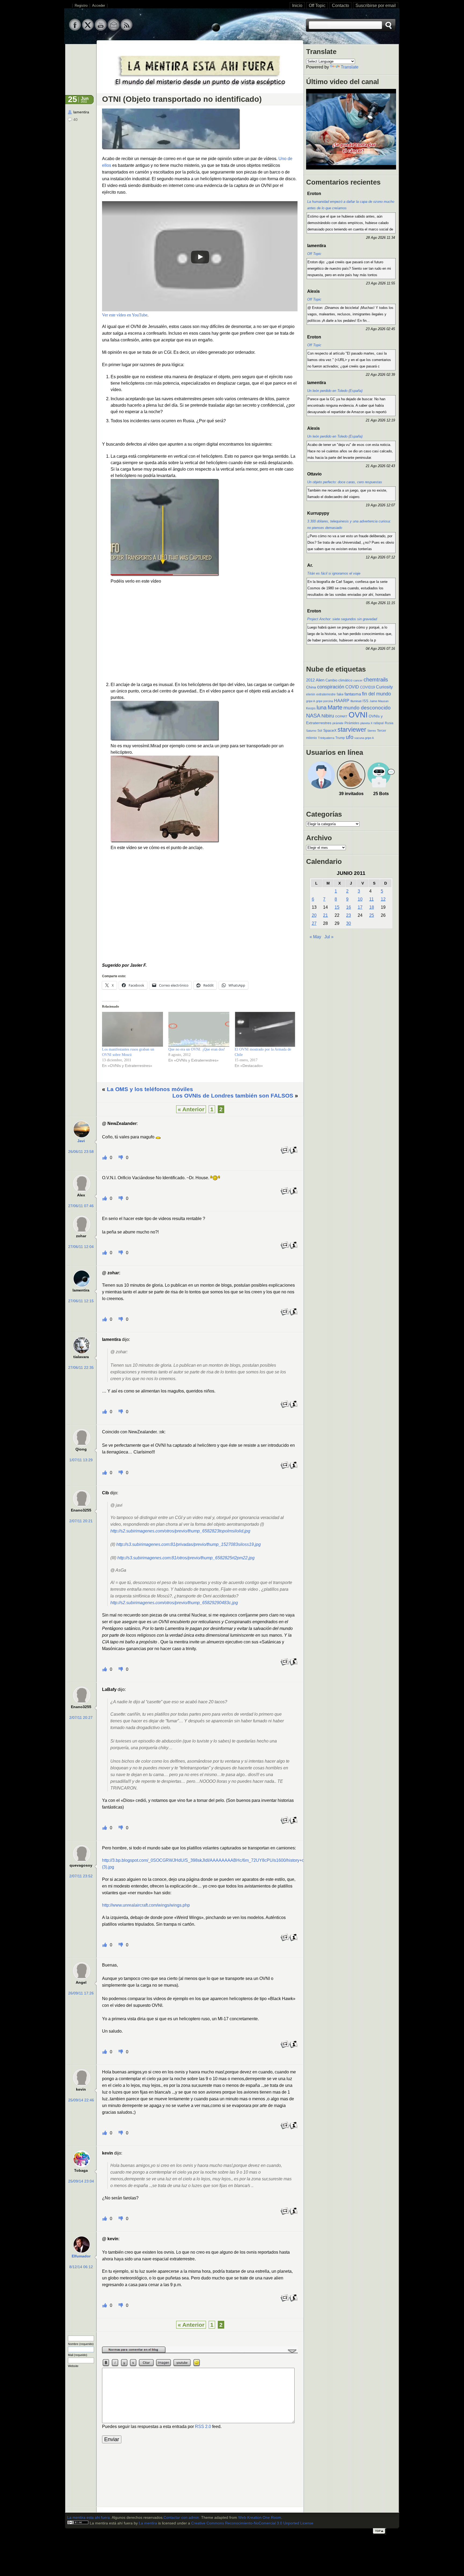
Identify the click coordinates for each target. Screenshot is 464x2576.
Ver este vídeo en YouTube (125, 315)
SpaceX (330, 730)
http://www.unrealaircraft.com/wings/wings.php (146, 1905)
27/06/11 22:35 (81, 1368)
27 (314, 923)
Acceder (99, 6)
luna (322, 708)
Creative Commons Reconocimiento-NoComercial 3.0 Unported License (252, 2523)
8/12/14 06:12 (81, 2267)
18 (372, 907)
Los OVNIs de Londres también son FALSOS (233, 1096)
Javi (81, 1141)
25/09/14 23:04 (81, 2181)
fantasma (353, 694)
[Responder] (285, 1153)
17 (360, 907)
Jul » (329, 937)
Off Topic (317, 6)
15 (337, 907)
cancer (358, 680)
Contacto (340, 6)
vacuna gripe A (364, 738)
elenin (311, 694)
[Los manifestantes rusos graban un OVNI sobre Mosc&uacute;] (133, 1029)
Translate (350, 67)
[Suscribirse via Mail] (114, 29)
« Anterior (191, 1109)
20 (314, 915)
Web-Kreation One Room (260, 2518)
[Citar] (293, 1153)
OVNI (358, 715)
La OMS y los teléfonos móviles (150, 1089)
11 (371, 899)
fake (340, 694)
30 (349, 923)
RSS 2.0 (203, 2427)
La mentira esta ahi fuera (88, 2518)
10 (360, 899)
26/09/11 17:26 (81, 1993)
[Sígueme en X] (88, 29)
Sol (320, 731)
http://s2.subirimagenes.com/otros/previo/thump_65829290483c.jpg (174, 1603)
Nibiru (328, 716)
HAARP (342, 701)
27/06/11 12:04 (81, 1247)
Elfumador (81, 2256)
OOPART (341, 716)
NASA (313, 716)
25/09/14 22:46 (81, 2100)
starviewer (352, 730)
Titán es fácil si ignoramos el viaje (334, 573)
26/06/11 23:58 (81, 1152)
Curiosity (384, 687)
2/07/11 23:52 (81, 1876)
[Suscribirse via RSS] (126, 29)
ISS (365, 701)
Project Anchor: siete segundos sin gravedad (342, 619)
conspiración (331, 687)
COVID (352, 687)
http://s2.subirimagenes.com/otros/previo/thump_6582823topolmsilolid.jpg (180, 1531)
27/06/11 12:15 (81, 1301)
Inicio (297, 6)
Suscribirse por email (376, 6)
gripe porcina (325, 701)
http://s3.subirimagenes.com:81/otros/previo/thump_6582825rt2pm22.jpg (186, 1558)
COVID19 (367, 687)
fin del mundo (376, 694)
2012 (310, 680)
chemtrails (376, 680)
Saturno (311, 731)
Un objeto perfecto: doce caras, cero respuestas (345, 482)
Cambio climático (339, 680)
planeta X (366, 723)
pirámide (338, 723)
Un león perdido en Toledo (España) (335, 391)
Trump (340, 738)
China (311, 687)
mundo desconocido (367, 708)
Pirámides (352, 723)
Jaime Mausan (379, 701)
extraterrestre (326, 694)
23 (349, 915)
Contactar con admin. (182, 2518)
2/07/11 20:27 (81, 1718)
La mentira (148, 2523)
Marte (335, 707)
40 (75, 120)
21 (325, 915)
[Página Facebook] (75, 29)
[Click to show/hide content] (200, 2352)
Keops (311, 708)
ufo (350, 737)
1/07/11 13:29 (81, 1460)
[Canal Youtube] (101, 29)
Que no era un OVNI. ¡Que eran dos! (197, 1049)
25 (372, 915)
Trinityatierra (326, 738)
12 (383, 899)
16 (349, 907)
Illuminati (356, 701)
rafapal (379, 723)
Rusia (389, 723)
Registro (81, 6)
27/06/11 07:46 (81, 1206)
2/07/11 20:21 (81, 1521)
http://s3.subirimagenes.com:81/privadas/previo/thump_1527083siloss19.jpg (189, 1544)
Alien (320, 680)
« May (315, 937)
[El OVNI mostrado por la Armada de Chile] (265, 1029)
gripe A (311, 701)
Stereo (372, 731)
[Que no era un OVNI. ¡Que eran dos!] (199, 1029)
